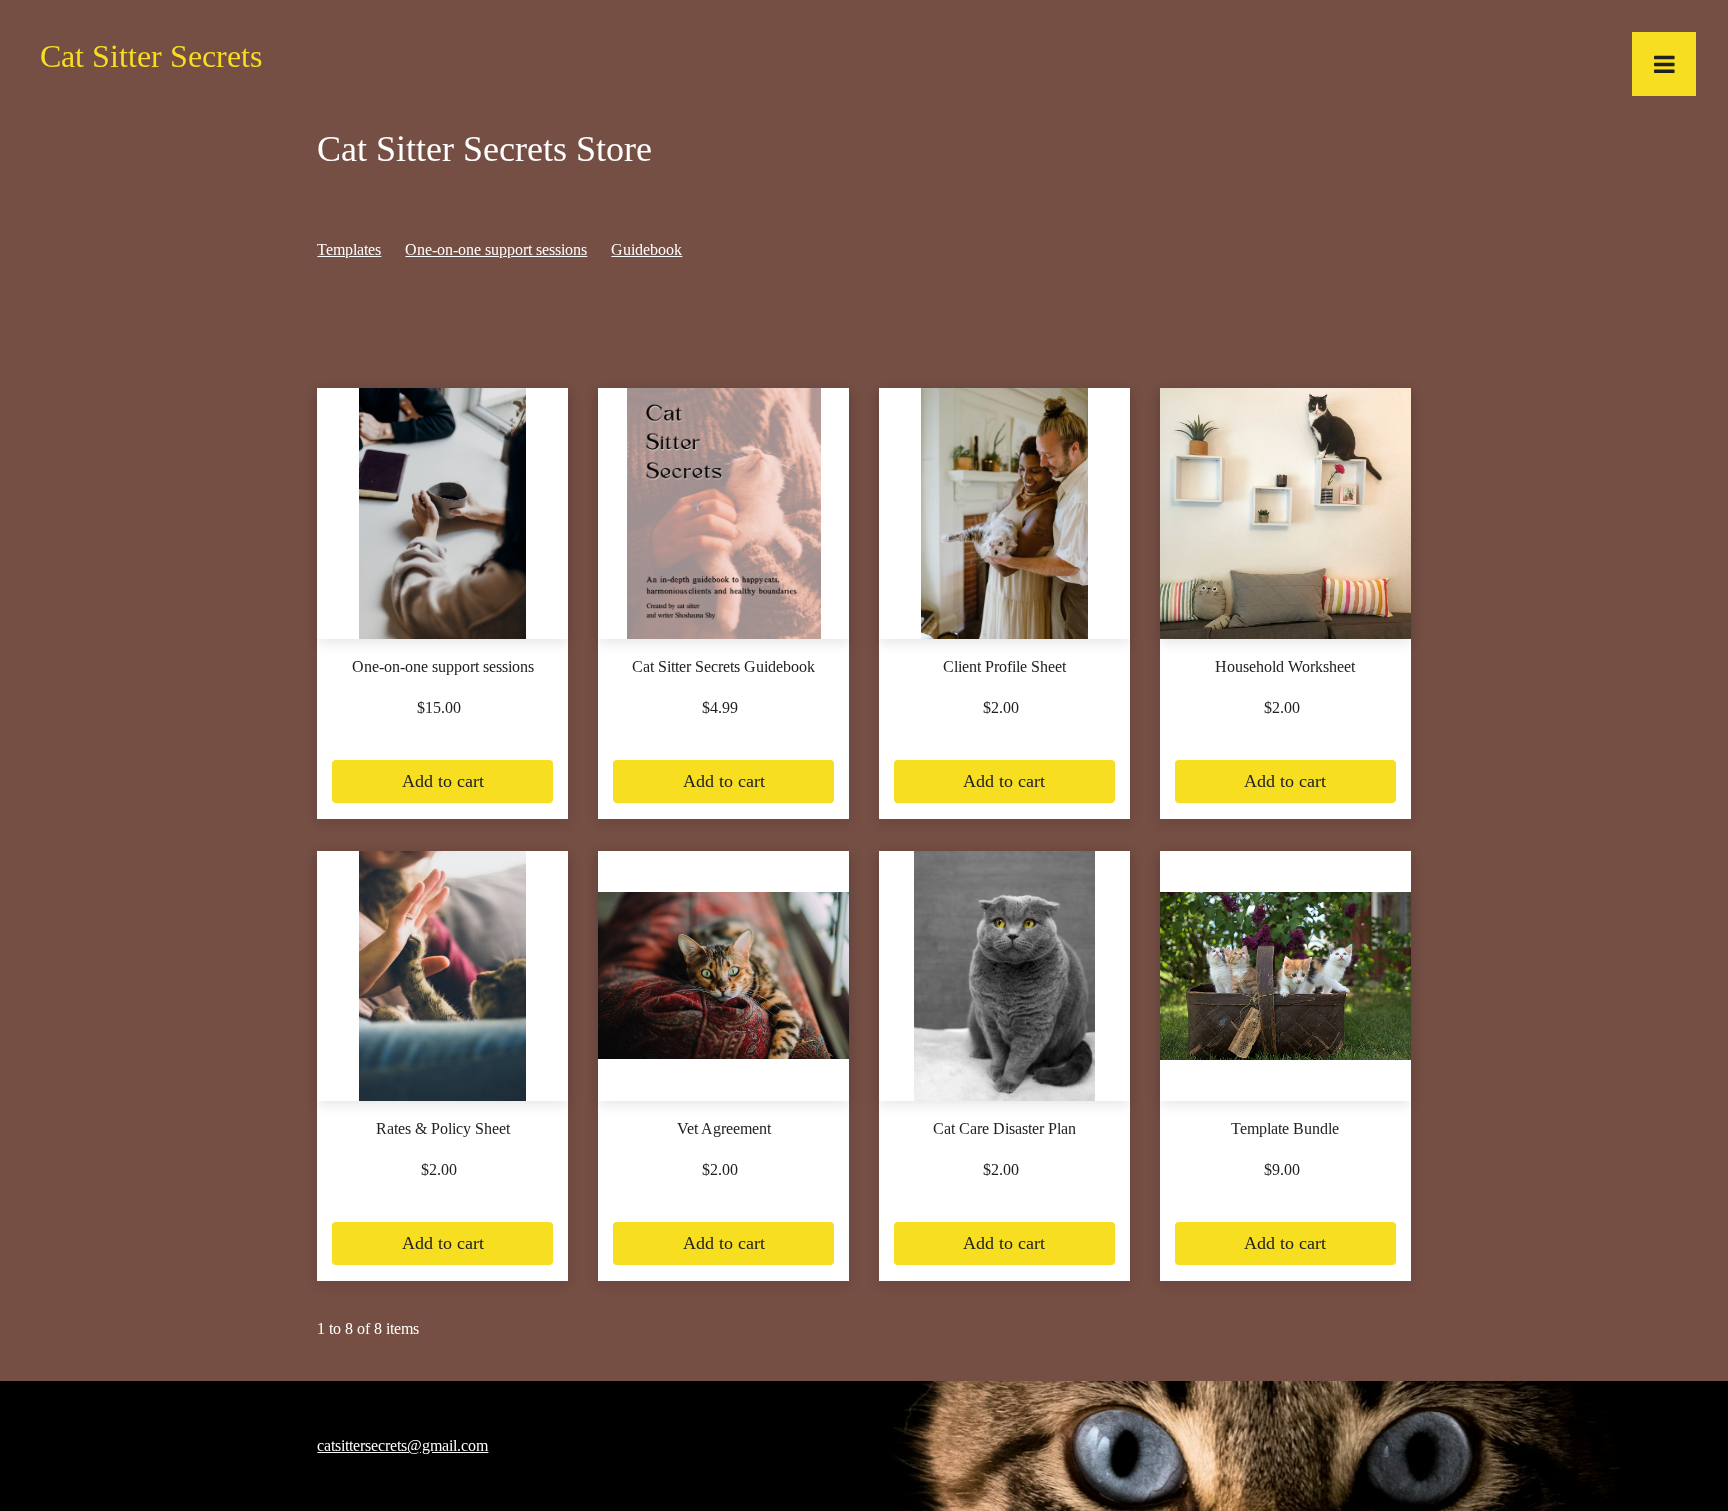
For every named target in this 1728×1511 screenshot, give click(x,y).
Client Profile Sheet (1004, 666)
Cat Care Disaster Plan (1004, 1128)
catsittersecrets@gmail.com (402, 1445)
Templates (349, 249)
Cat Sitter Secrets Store (484, 149)
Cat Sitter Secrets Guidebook (723, 666)
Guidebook (646, 249)
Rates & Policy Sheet (443, 1128)
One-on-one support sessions (496, 249)
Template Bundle (1285, 1128)
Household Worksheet (1285, 666)
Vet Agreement (724, 1128)
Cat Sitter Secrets (151, 56)
